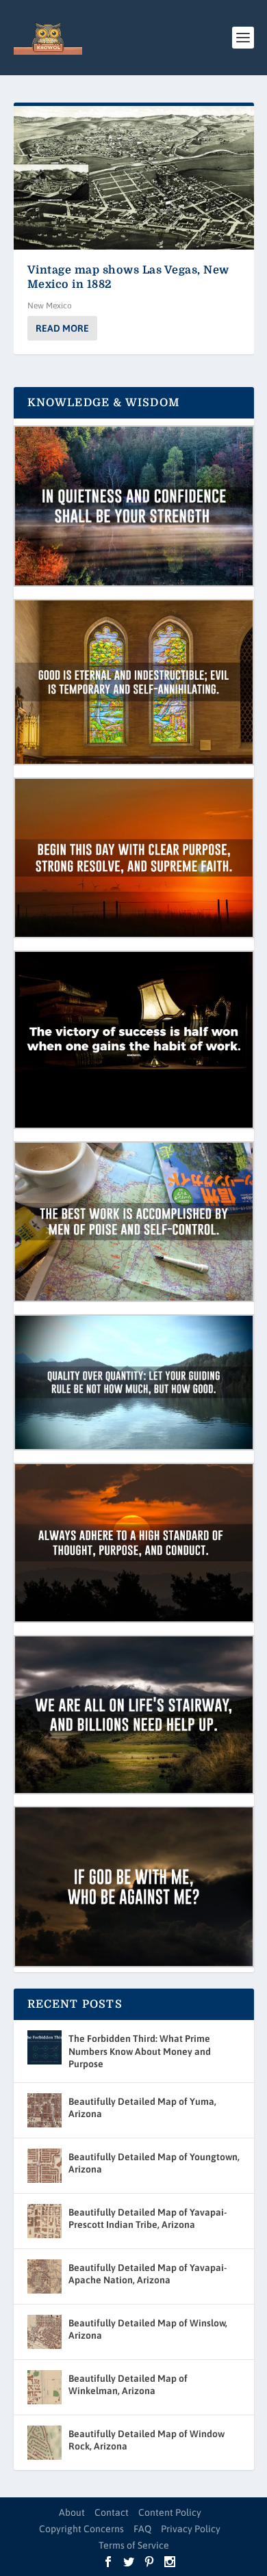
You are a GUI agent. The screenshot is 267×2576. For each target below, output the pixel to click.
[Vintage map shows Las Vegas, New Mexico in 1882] (134, 178)
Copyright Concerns (81, 2529)
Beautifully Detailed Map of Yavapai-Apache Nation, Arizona (148, 2274)
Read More (62, 328)
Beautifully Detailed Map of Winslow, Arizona (148, 2329)
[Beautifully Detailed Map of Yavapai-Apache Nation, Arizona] (44, 2276)
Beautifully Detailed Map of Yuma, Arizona (142, 2108)
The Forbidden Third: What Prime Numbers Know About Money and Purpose (140, 2051)
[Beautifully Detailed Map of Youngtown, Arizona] (44, 2166)
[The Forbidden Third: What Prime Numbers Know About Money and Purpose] (44, 2047)
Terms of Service (134, 2545)
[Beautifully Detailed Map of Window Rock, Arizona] (44, 2443)
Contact (112, 2512)
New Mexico (50, 306)
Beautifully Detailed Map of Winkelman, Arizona (128, 2385)
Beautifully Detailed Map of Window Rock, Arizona (147, 2440)
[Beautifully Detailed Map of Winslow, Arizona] (44, 2332)
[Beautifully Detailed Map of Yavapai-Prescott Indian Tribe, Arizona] (44, 2221)
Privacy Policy (191, 2529)
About (72, 2512)
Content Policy (170, 2512)
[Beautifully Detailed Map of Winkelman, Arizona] (44, 2387)
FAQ (142, 2529)
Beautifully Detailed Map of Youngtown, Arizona (154, 2163)
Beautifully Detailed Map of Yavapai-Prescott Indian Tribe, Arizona (148, 2218)
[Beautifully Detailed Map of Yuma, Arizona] (44, 2110)
